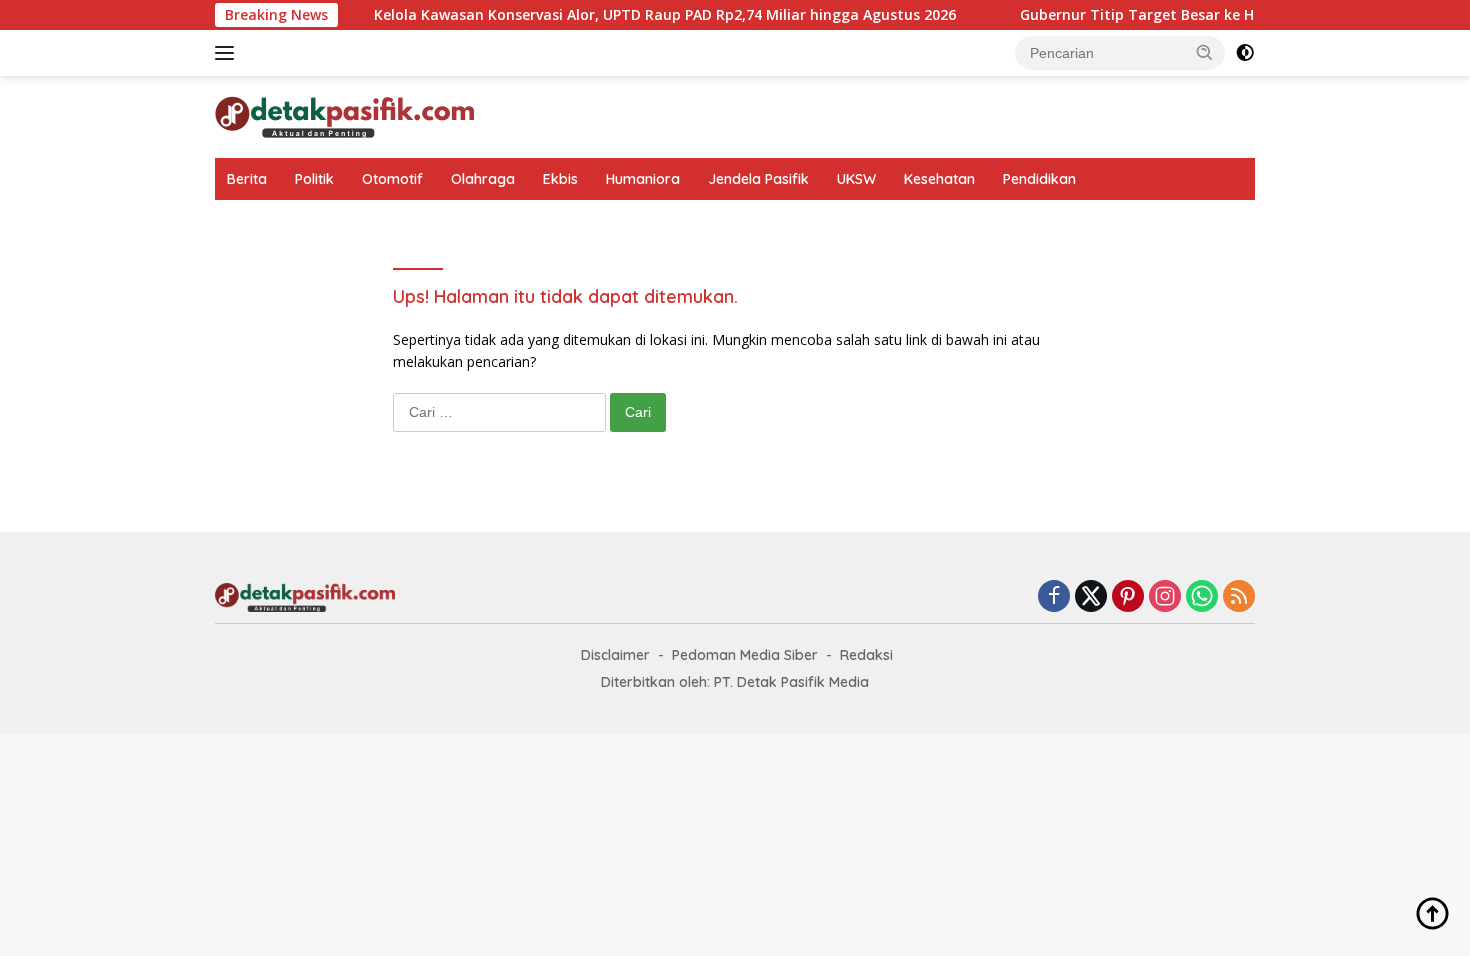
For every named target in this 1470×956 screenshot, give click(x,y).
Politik (314, 179)
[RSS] (1239, 597)
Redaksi (866, 655)
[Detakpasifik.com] (344, 115)
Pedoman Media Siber (745, 655)
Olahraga (483, 179)
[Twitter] (1091, 597)
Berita (247, 179)
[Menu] (228, 53)
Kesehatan (939, 179)
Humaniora (643, 179)
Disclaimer (615, 655)
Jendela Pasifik (758, 179)
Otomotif (392, 179)
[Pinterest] (1128, 597)
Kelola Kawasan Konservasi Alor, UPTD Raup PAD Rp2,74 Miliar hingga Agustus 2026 (646, 15)
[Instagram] (1165, 597)
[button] (1205, 52)
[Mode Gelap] (1245, 53)
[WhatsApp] (1202, 597)
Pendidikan (1039, 179)
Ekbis (560, 179)
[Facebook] (1054, 597)
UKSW (856, 179)
